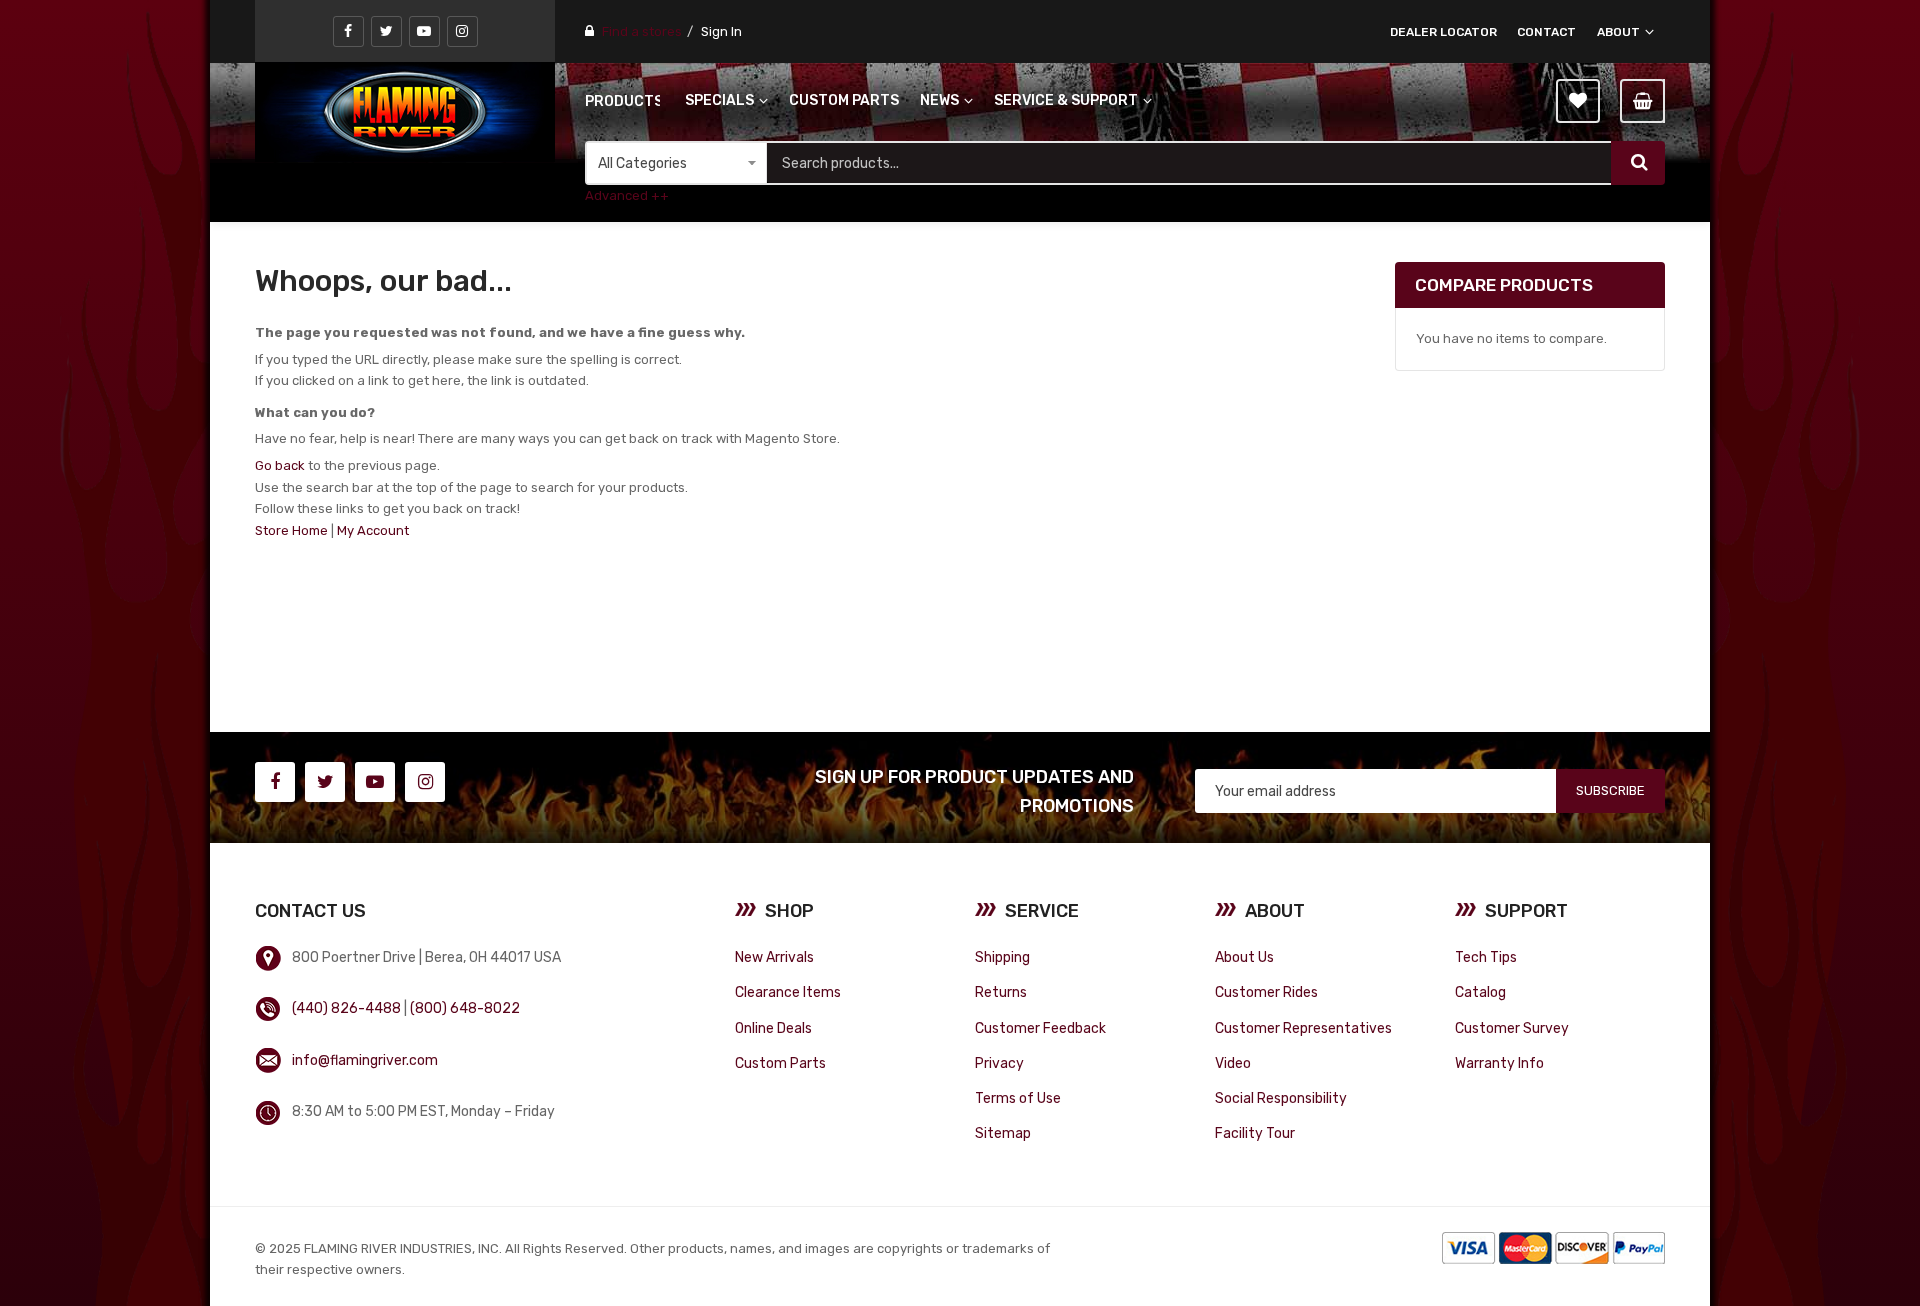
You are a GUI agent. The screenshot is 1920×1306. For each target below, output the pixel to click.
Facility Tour (1255, 1133)
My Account (373, 530)
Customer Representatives (1303, 1028)
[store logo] (405, 112)
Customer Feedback (1040, 1028)
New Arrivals (774, 957)
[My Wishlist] (1578, 101)
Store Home (291, 530)
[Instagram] (462, 31)
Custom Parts (780, 1063)
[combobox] (1189, 163)
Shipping (1002, 957)
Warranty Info (1499, 1063)
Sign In (721, 31)
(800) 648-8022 (465, 1008)
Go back (280, 465)
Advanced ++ (627, 195)
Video (1233, 1063)
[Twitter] (386, 31)
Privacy (999, 1063)
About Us (1244, 957)
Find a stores (642, 31)
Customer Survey (1512, 1028)
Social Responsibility (1281, 1098)
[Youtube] (424, 31)
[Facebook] (348, 31)
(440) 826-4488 (346, 1008)
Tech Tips (1486, 957)
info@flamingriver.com (365, 1060)
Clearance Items (788, 992)
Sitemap (1003, 1133)
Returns (1001, 992)
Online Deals (773, 1028)
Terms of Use (1018, 1098)
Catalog (1480, 992)
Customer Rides (1266, 992)
